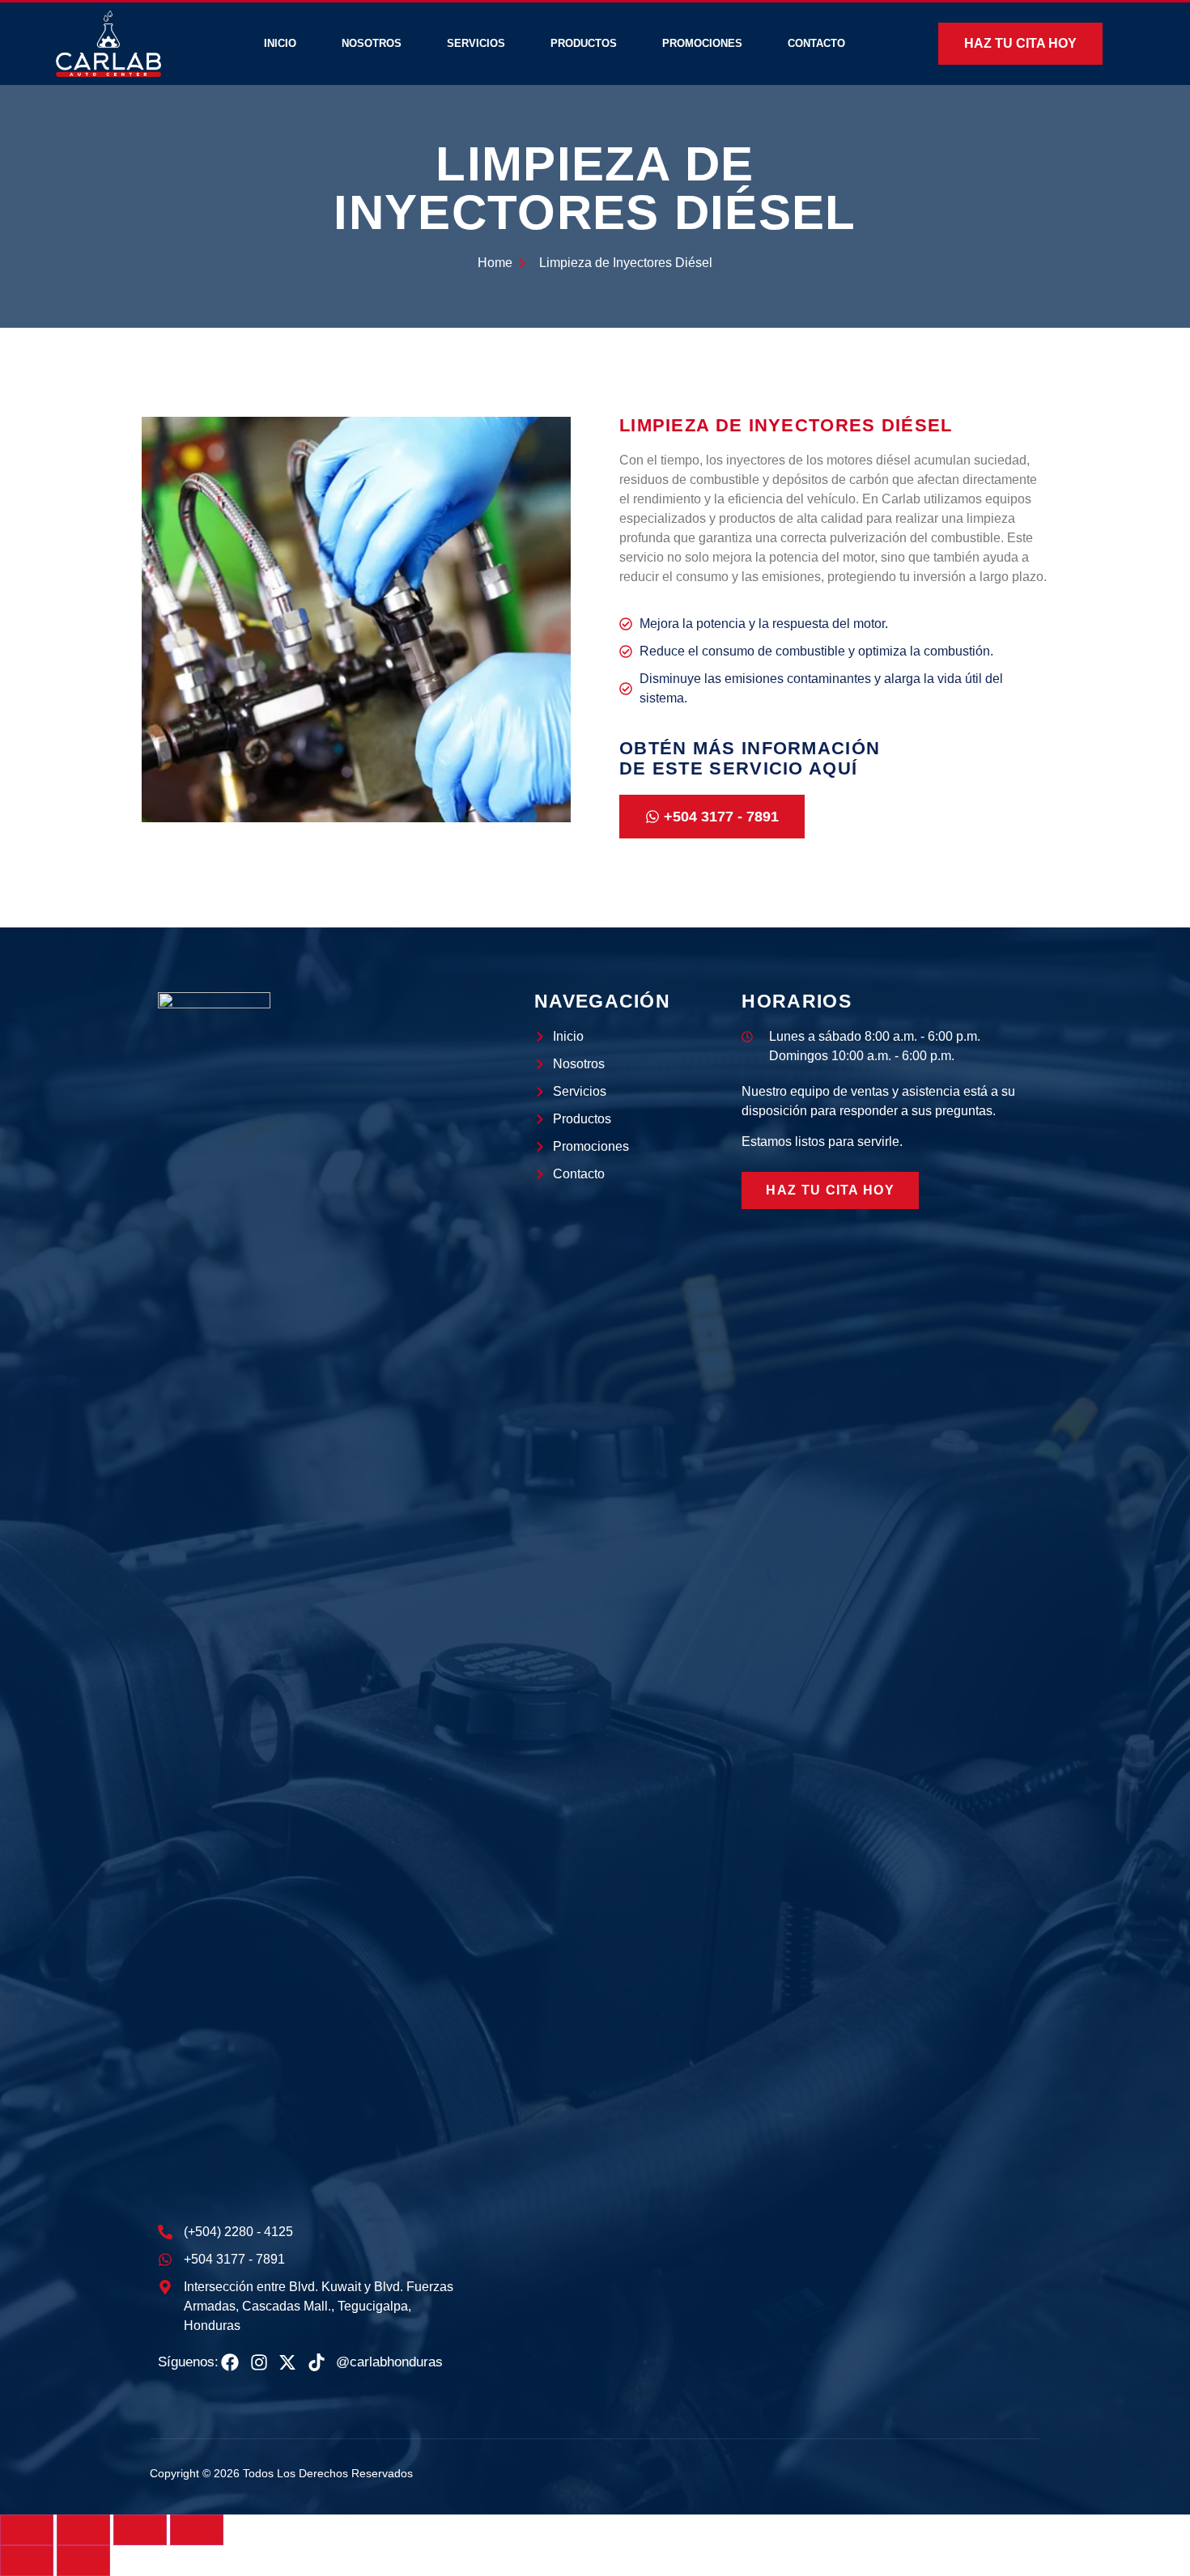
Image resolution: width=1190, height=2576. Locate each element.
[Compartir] (140, 2530)
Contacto (816, 43)
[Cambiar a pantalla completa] (83, 2530)
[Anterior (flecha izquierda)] (27, 2561)
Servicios (476, 43)
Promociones (702, 43)
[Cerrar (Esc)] (197, 2530)
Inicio (280, 43)
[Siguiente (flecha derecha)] (83, 2561)
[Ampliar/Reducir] (27, 2530)
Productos (584, 43)
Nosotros (372, 43)
